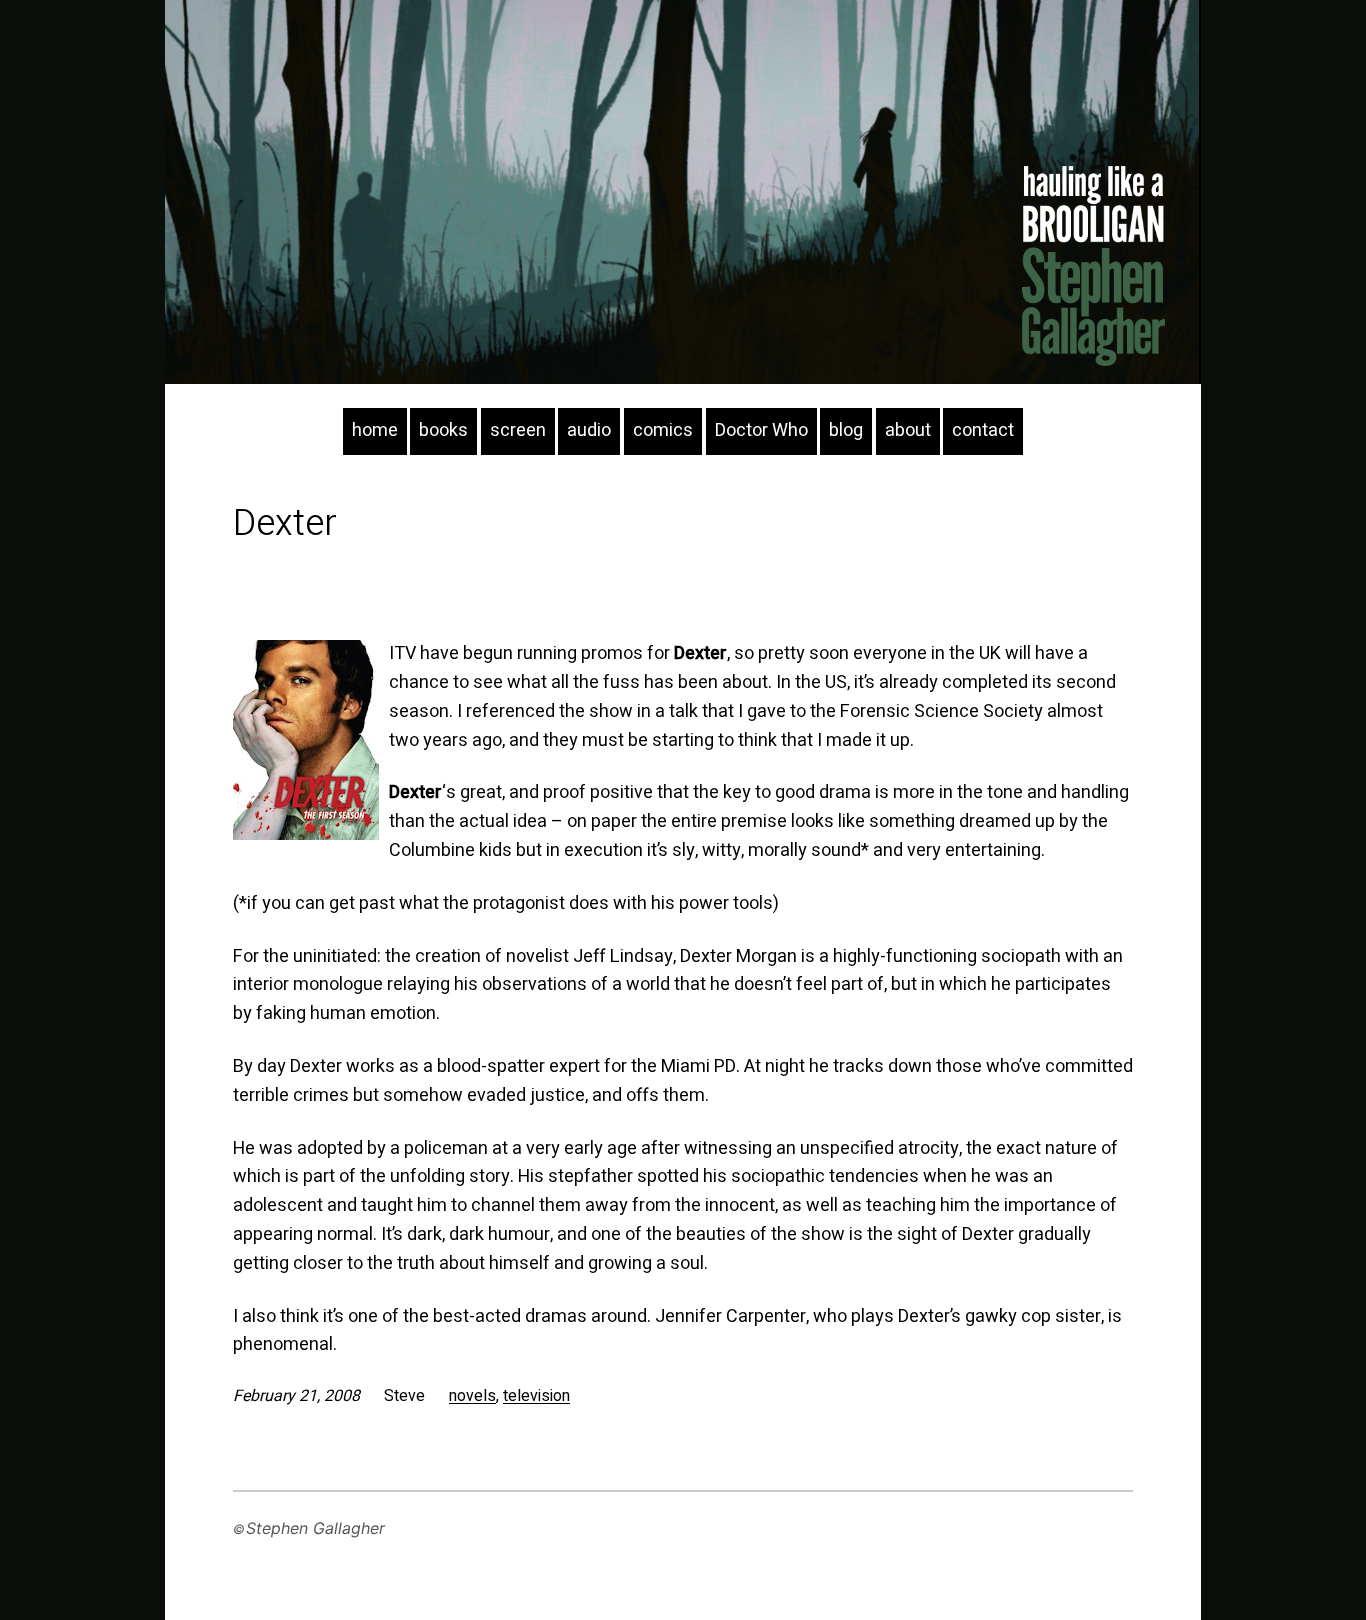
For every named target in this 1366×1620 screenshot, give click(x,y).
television (536, 1396)
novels (472, 1396)
